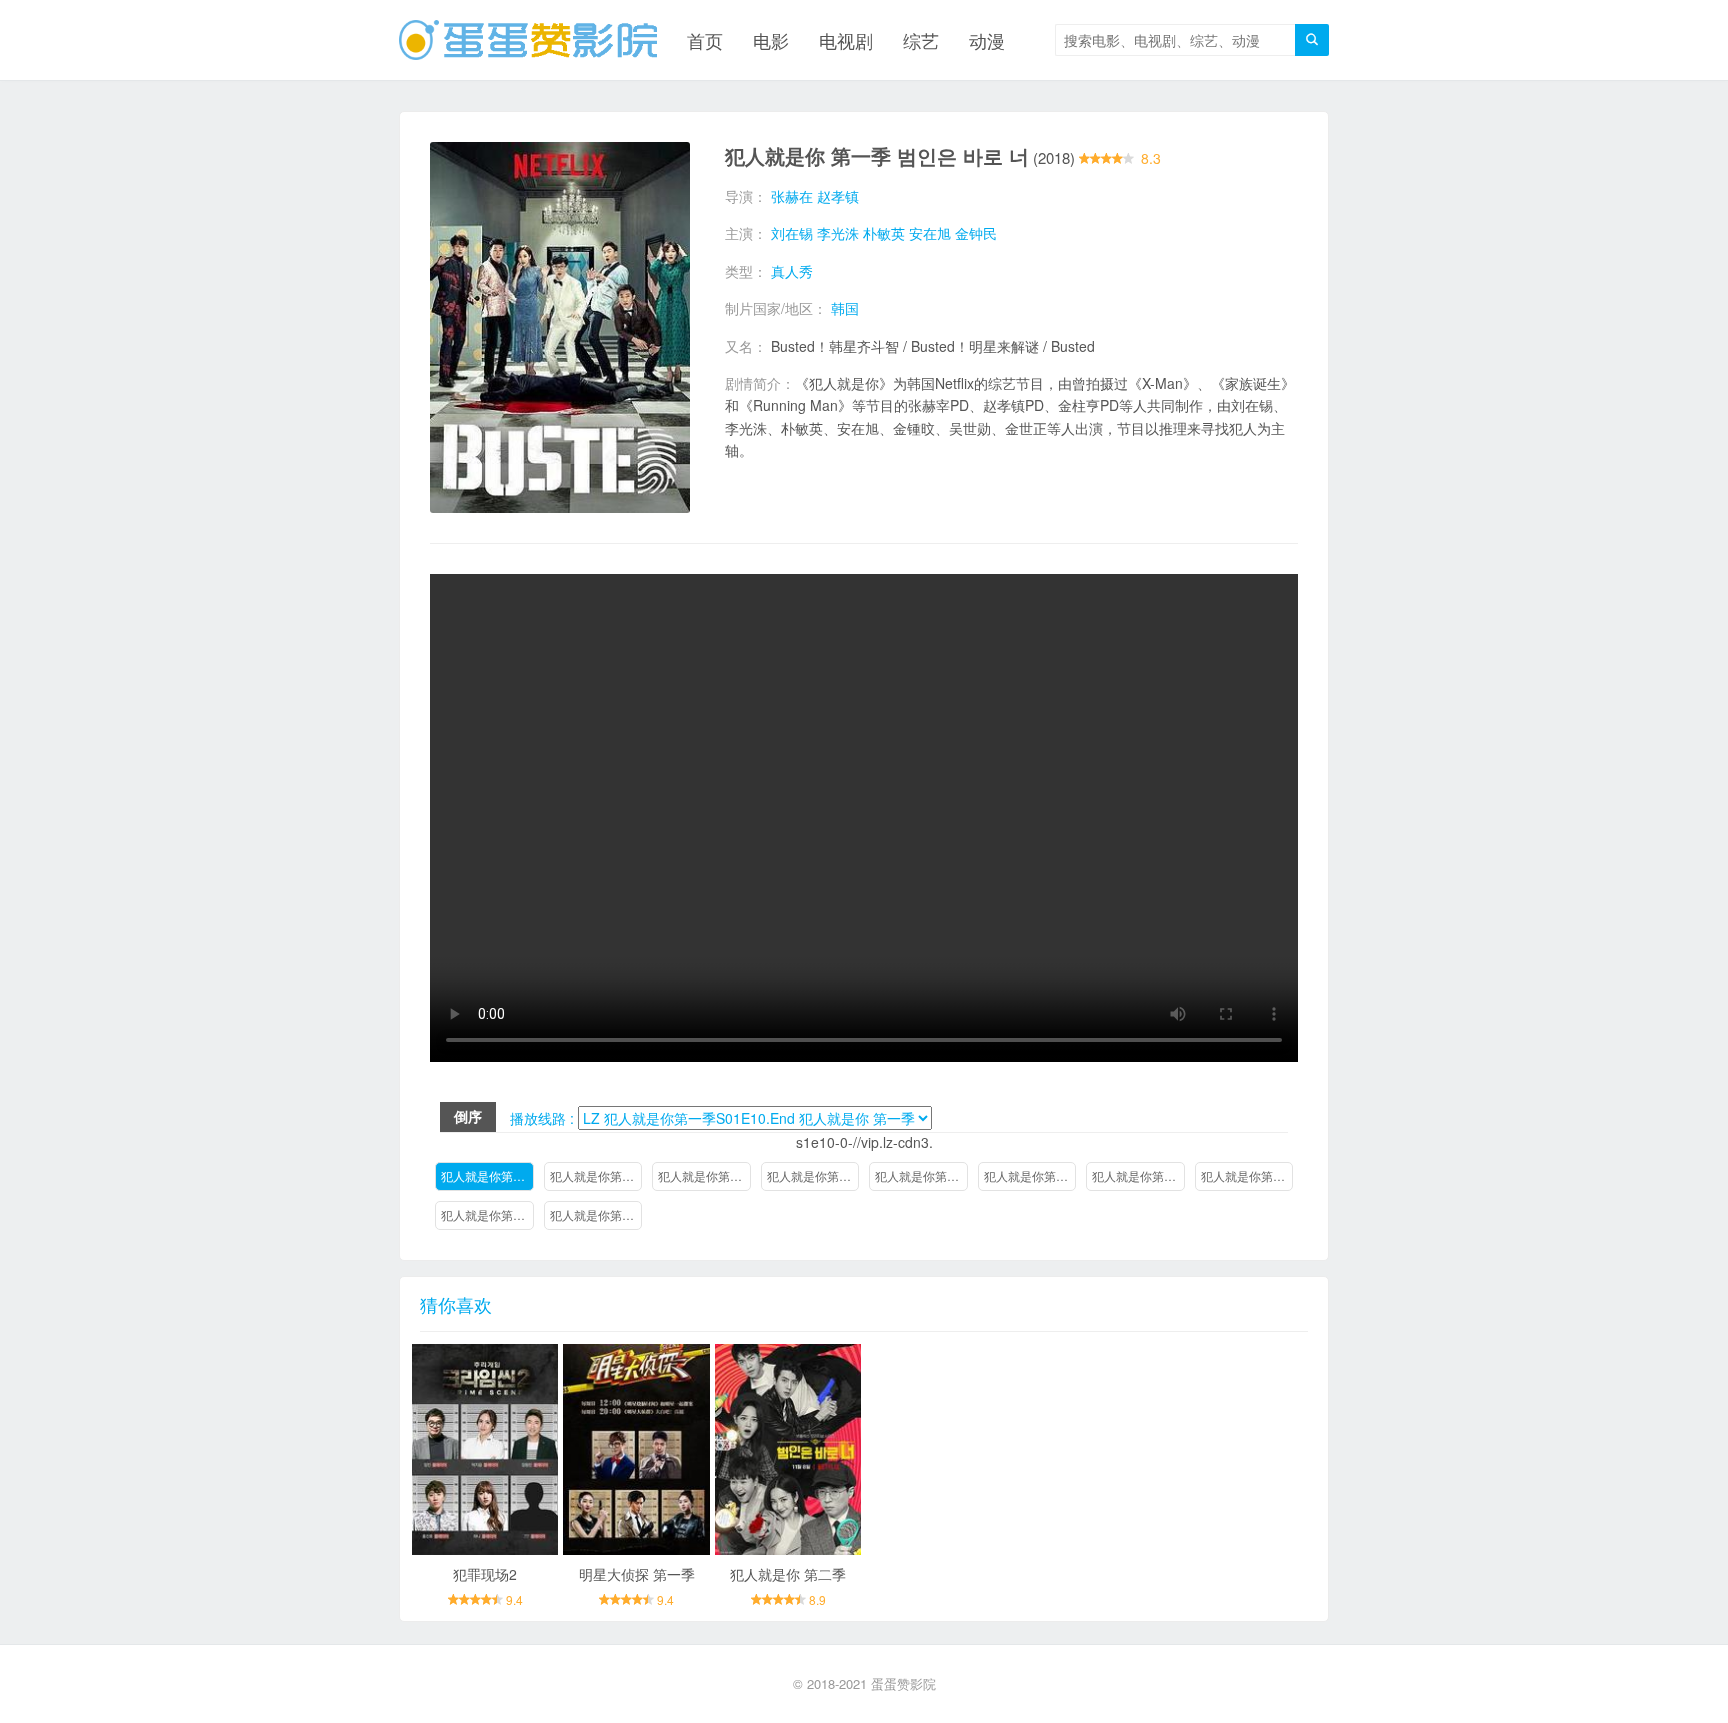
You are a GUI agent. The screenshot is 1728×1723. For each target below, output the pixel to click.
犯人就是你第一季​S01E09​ (596, 1175)
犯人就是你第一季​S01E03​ (1247, 1175)
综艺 (921, 40)
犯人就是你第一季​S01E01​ (596, 1214)
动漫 (987, 40)
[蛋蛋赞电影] (528, 40)
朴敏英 (884, 233)
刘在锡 (792, 233)
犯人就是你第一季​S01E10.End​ (487, 1175)
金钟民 (976, 233)
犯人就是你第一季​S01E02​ (487, 1214)
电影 (771, 40)
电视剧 (846, 40)
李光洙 (838, 233)
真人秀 (792, 271)
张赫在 (792, 196)
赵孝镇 (838, 196)
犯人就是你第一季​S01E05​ (1030, 1175)
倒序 (468, 1116)
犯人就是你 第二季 (788, 1574)
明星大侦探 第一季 (637, 1574)
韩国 (845, 308)
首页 (705, 40)
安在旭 (930, 233)
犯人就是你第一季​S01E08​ (704, 1175)
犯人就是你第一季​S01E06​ (921, 1175)
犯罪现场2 (485, 1574)
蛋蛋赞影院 (903, 1683)
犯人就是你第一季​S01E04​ (1138, 1175)
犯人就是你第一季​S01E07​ (813, 1175)
